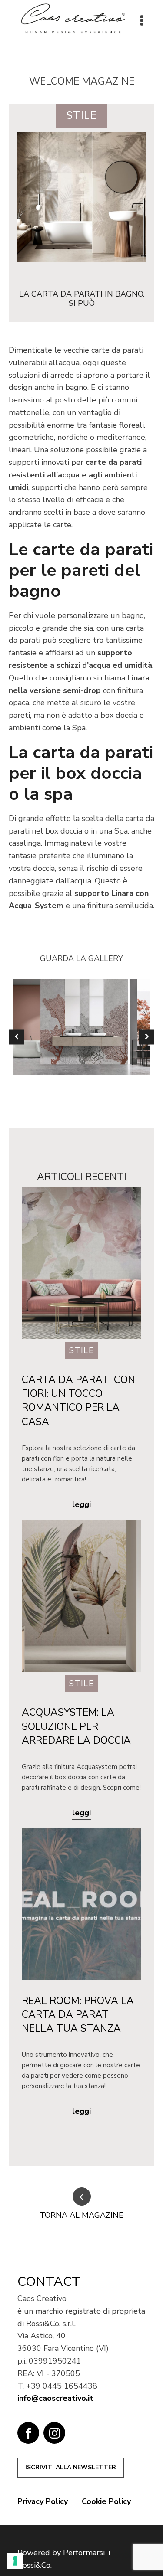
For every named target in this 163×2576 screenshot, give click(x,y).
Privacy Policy (43, 2501)
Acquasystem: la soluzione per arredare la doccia (76, 1726)
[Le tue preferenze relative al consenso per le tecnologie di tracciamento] (15, 2561)
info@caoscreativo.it (55, 2398)
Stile (82, 116)
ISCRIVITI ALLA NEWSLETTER (71, 2467)
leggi (81, 1504)
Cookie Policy (106, 2501)
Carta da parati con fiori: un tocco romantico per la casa (78, 1401)
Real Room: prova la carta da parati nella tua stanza (78, 2015)
